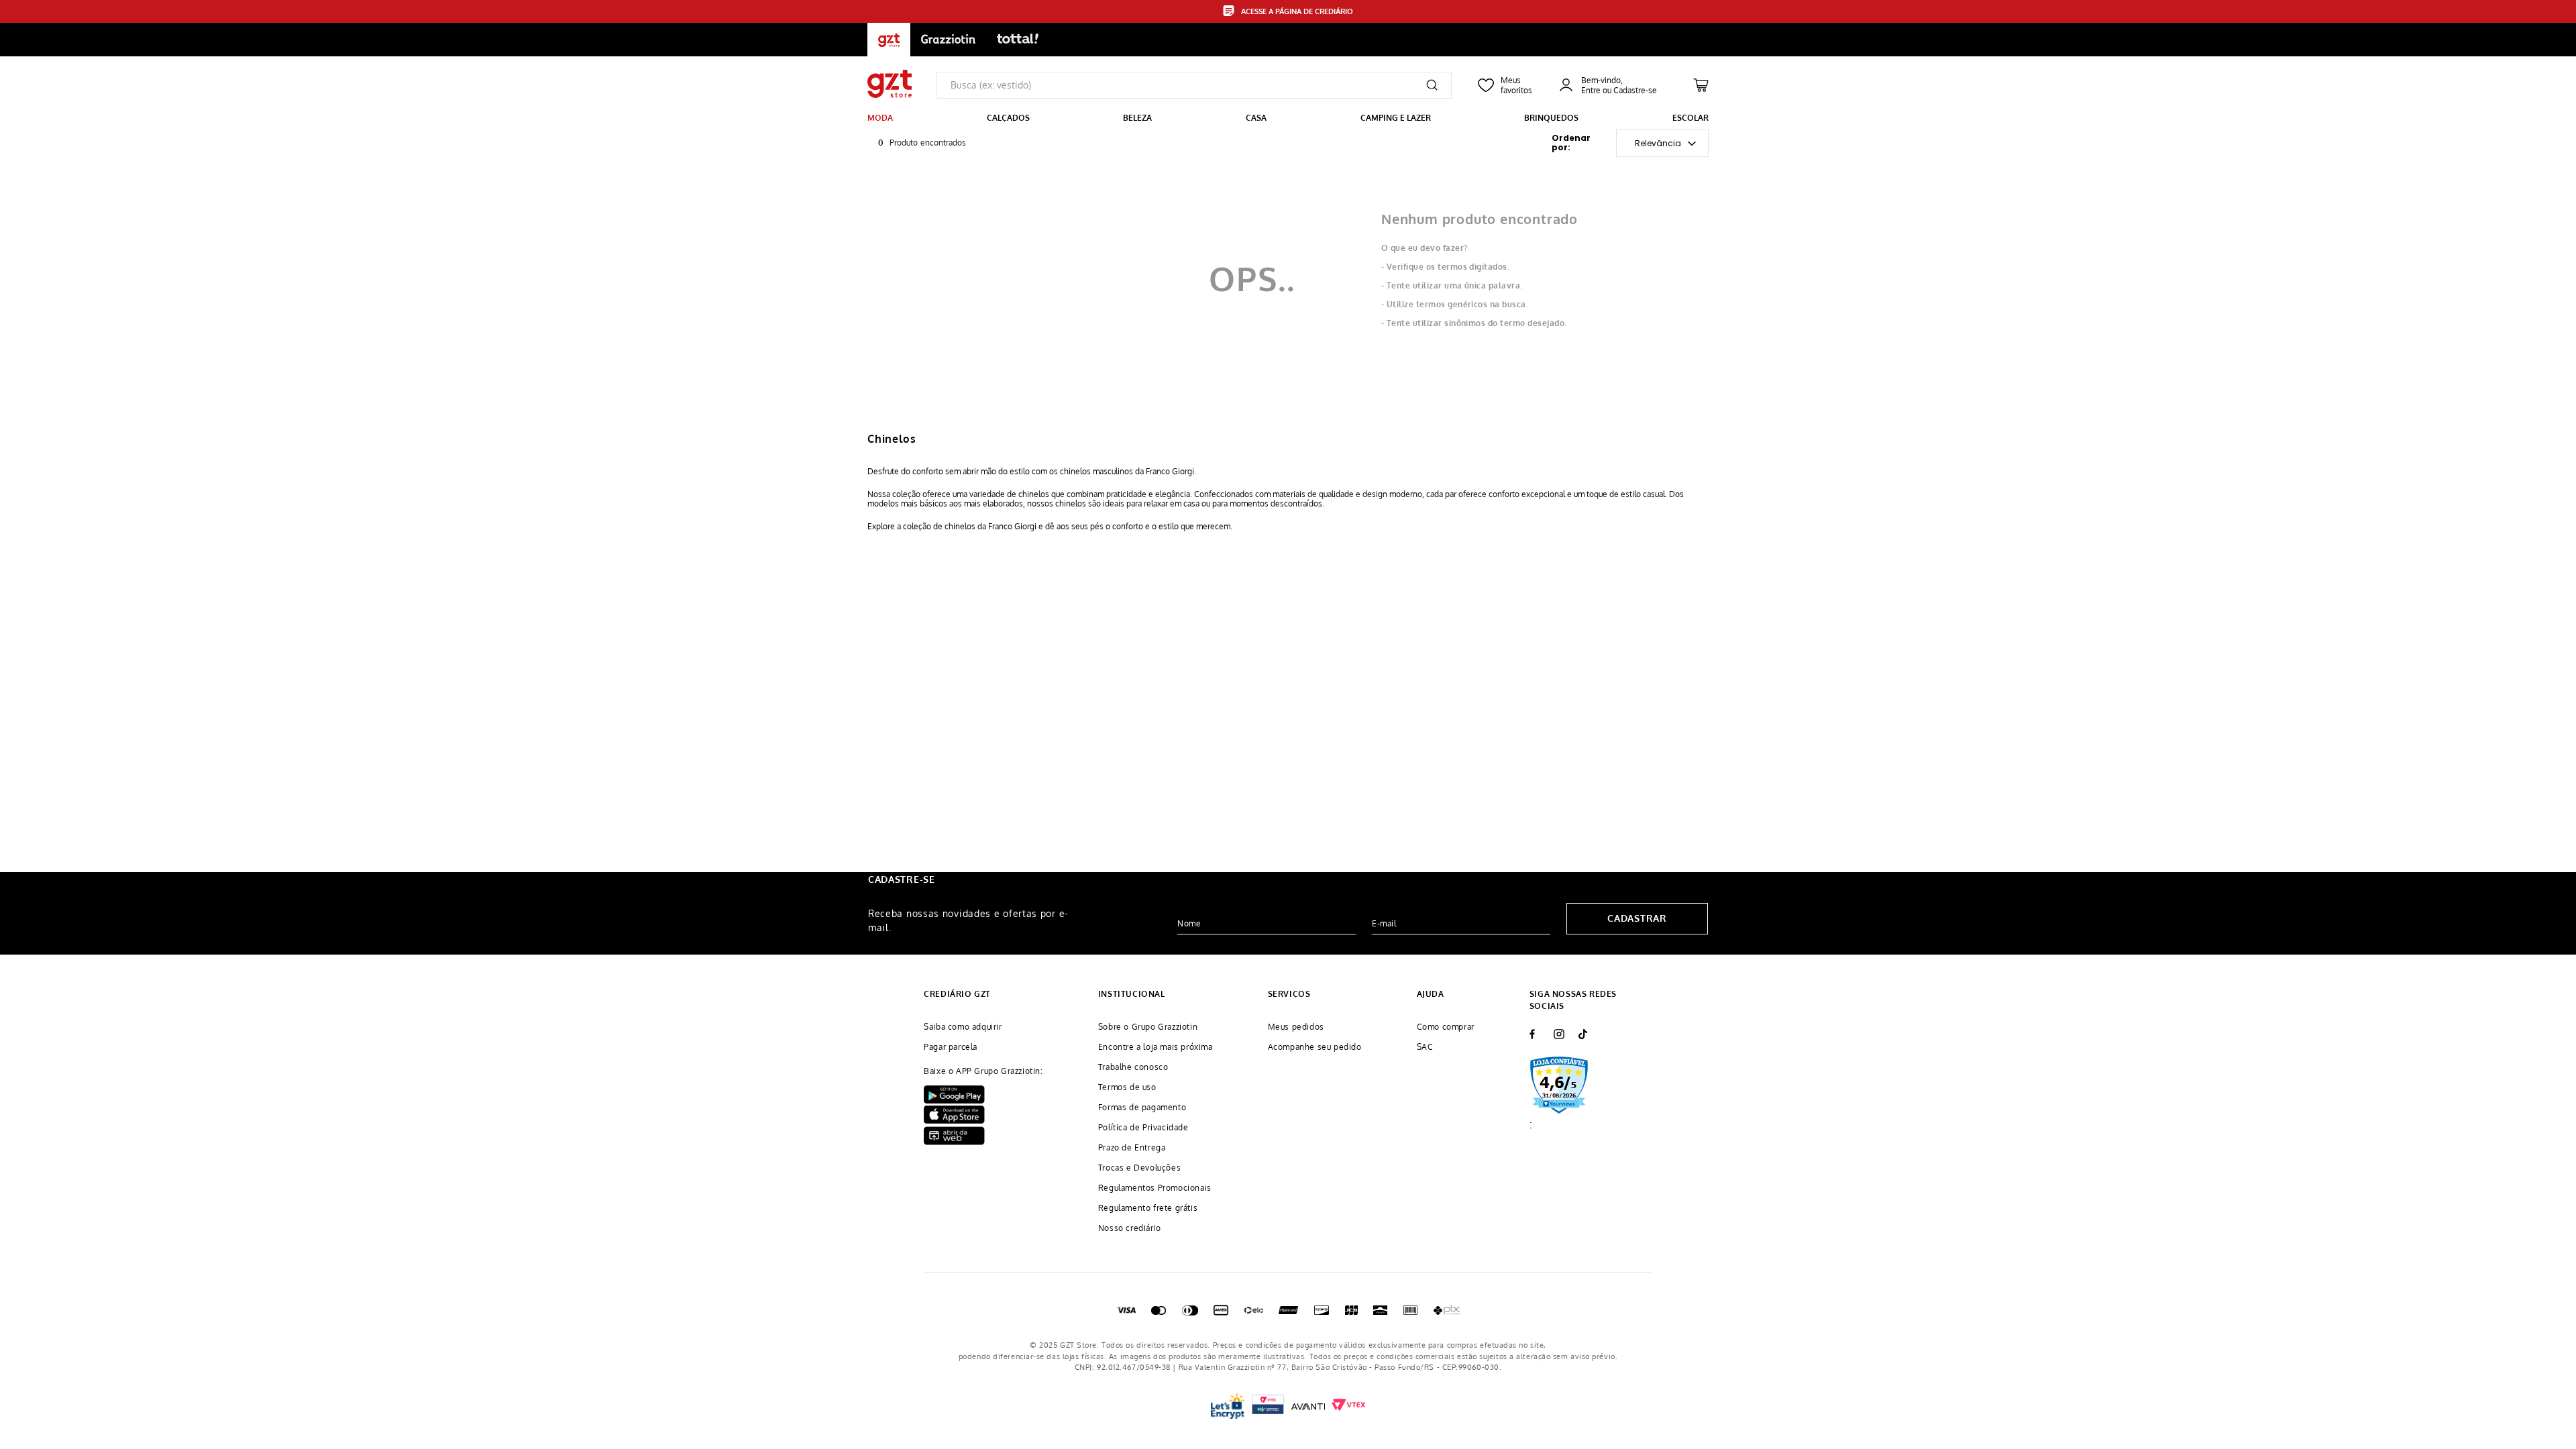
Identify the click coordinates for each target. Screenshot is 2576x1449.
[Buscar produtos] (1432, 85)
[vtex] (1268, 1406)
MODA (880, 118)
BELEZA (1137, 118)
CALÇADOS (1008, 118)
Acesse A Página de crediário (1297, 11)
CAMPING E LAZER (1396, 118)
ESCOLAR (1690, 118)
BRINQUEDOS (1551, 118)
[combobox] (1194, 85)
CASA (1256, 118)
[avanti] (1308, 1406)
